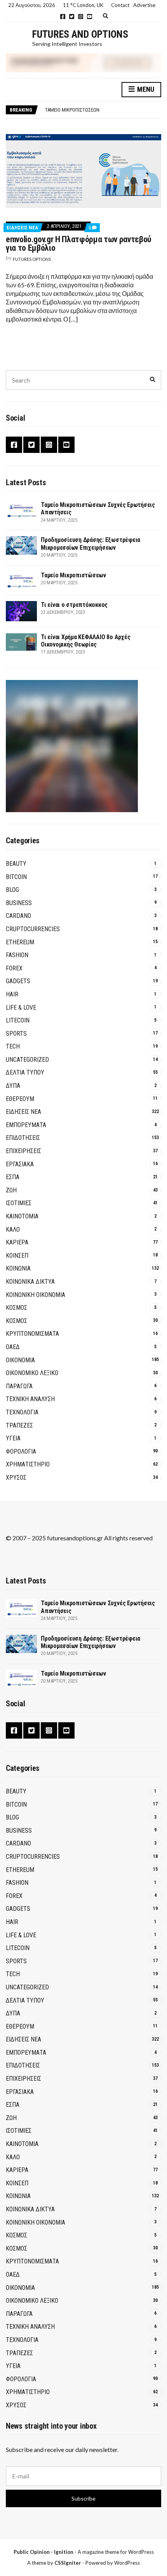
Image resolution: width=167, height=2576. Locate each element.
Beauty (16, 864)
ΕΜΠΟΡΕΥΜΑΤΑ (26, 1125)
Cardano (18, 916)
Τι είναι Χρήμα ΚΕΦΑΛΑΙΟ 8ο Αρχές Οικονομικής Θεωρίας (85, 641)
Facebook (63, 17)
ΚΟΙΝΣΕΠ (17, 1256)
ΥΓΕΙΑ (13, 1438)
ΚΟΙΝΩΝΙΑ (18, 1268)
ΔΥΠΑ (13, 1086)
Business (19, 903)
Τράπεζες (19, 1425)
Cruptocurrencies (33, 929)
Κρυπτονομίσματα (32, 1334)
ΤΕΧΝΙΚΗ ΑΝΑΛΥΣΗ (30, 1399)
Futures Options (32, 259)
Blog (12, 890)
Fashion (17, 955)
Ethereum (20, 942)
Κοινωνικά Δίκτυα (30, 1282)
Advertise (144, 5)
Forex (14, 968)
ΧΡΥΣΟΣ (16, 1478)
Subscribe (83, 2498)
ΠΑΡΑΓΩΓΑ (19, 1386)
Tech (13, 1046)
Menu (145, 89)
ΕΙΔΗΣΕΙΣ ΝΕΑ (22, 228)
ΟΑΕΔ (13, 1347)
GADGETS (18, 981)
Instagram (81, 17)
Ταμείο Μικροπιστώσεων (72, 110)
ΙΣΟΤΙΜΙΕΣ (19, 1203)
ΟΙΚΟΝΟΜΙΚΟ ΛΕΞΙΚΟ (32, 1373)
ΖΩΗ (11, 1190)
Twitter (72, 17)
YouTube (90, 17)
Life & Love (21, 1008)
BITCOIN (16, 877)
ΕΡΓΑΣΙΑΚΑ (20, 1164)
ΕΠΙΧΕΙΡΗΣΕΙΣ (23, 1151)
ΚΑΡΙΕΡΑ (17, 1242)
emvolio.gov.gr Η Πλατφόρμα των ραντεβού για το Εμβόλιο (79, 244)
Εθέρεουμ (20, 1099)
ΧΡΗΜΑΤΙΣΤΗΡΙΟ (28, 1464)
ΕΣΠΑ (13, 1177)
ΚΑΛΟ (13, 1229)
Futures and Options (80, 34)
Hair (12, 994)
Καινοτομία (22, 1216)
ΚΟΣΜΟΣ (17, 1308)
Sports (16, 1034)
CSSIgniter (68, 2563)
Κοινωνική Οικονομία (36, 1295)
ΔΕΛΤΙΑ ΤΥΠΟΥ (25, 1072)
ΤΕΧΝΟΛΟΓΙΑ (22, 1412)
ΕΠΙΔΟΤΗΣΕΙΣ (23, 1138)
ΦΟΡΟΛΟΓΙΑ (21, 1451)
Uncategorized (27, 1060)
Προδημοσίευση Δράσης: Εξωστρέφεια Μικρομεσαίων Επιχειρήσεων (90, 544)
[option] (103, 110)
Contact (120, 5)
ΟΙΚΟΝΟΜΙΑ (20, 1360)
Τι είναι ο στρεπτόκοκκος (74, 605)
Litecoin (18, 1020)
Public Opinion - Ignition (43, 2552)
